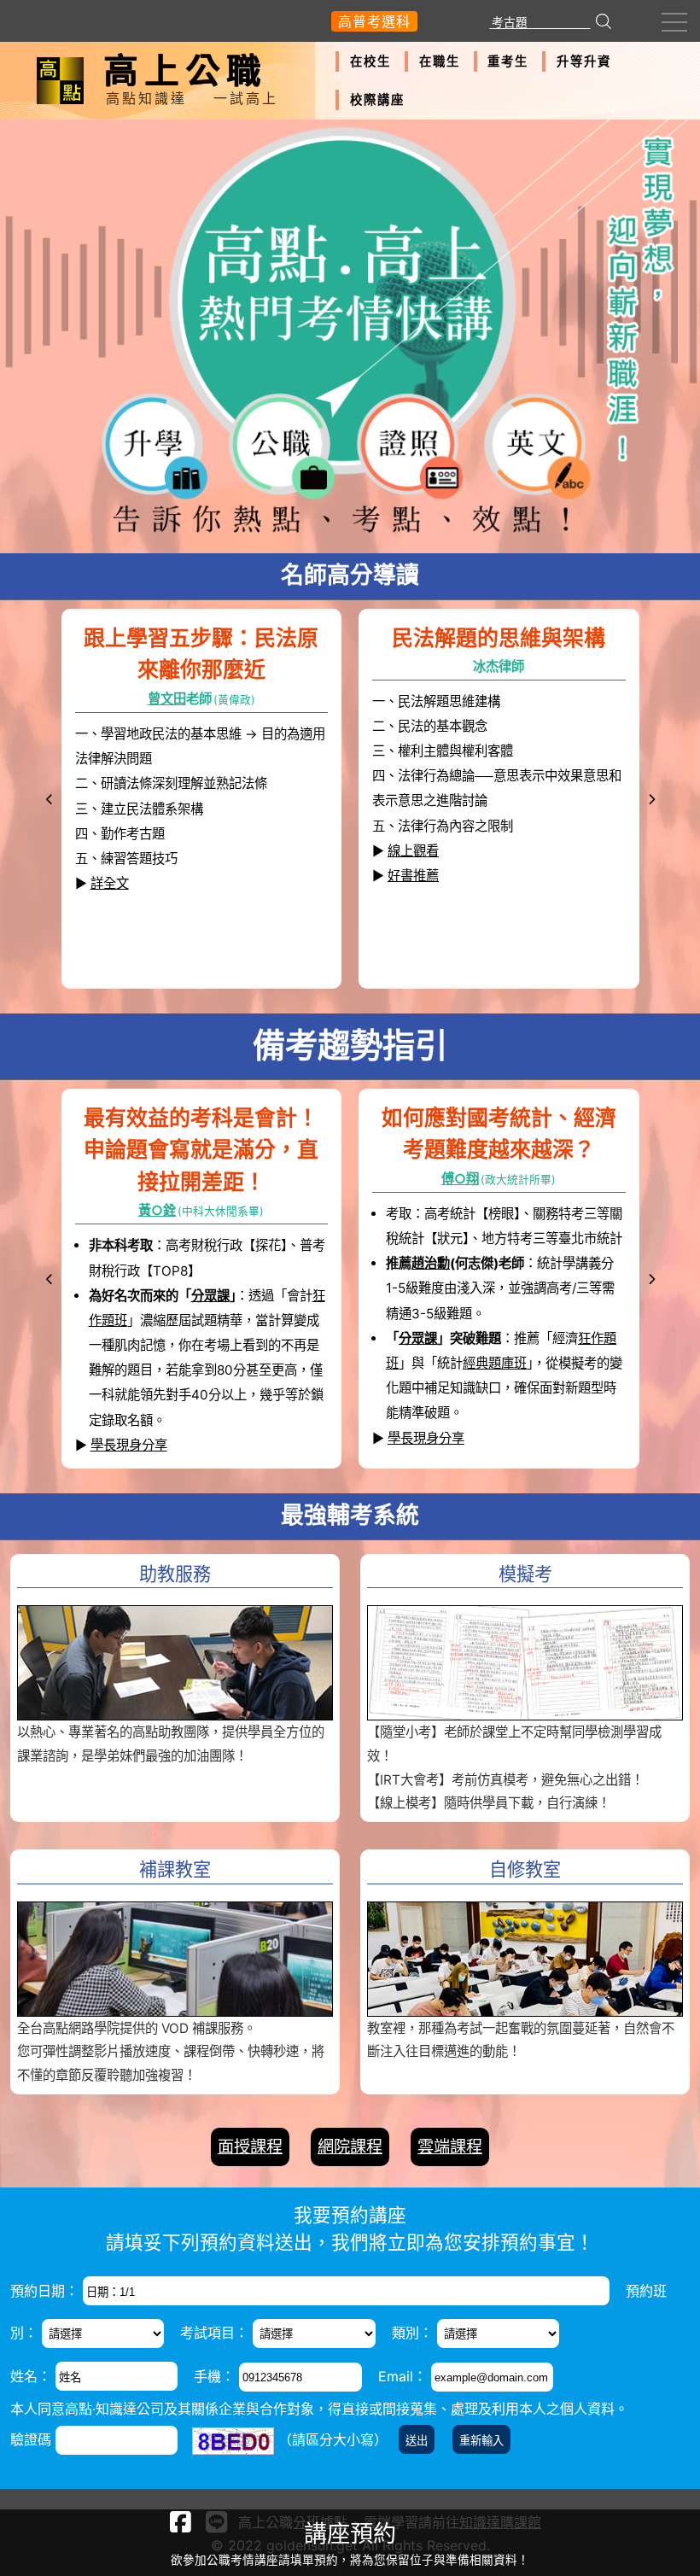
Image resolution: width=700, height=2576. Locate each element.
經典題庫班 (520, 1263)
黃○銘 (455, 1179)
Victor (486, 699)
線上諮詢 (140, 1370)
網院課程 (350, 2147)
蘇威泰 (188, 699)
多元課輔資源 (424, 1314)
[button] (50, 800)
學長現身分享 (129, 1445)
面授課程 (250, 2147)
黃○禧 (163, 1210)
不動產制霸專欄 (172, 1395)
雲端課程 (450, 2147)
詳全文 (407, 932)
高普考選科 (374, 21)
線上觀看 (116, 833)
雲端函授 (230, 1345)
